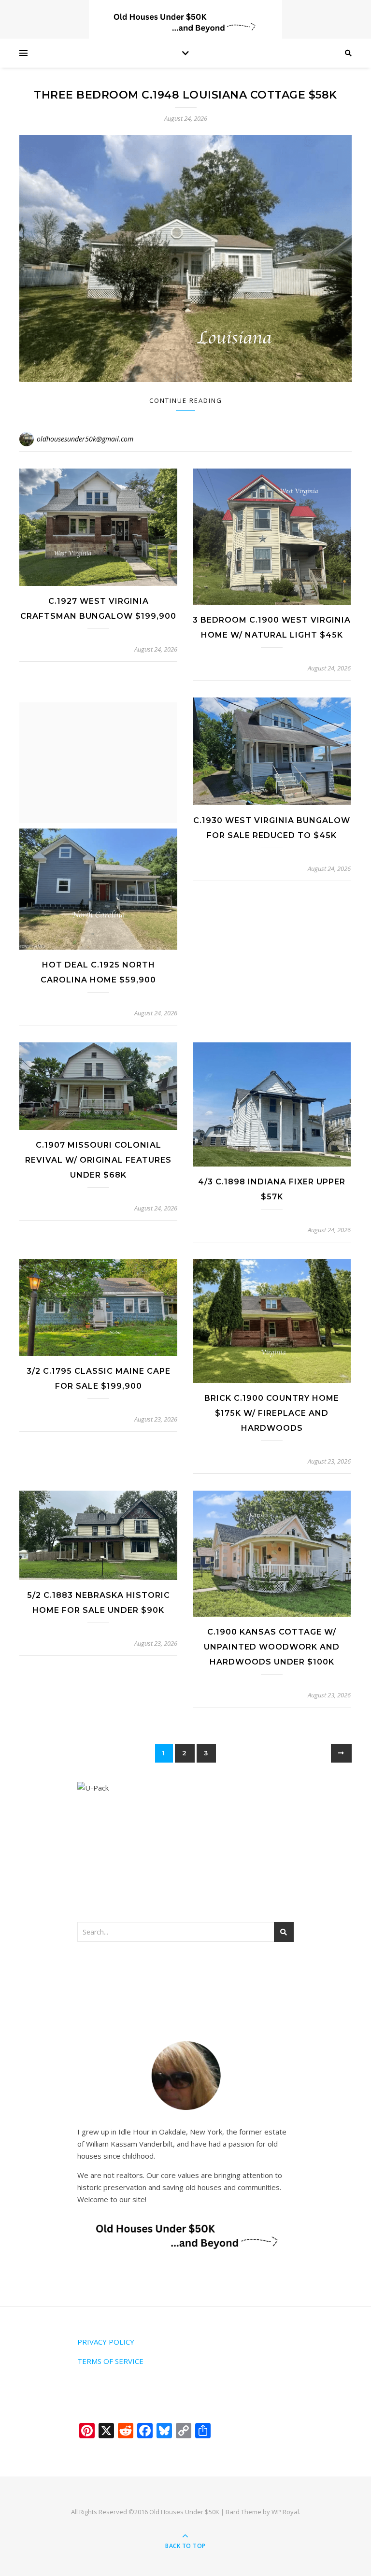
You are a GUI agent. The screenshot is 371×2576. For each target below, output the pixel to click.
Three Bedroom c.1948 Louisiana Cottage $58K (185, 95)
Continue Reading (186, 400)
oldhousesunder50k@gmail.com (85, 439)
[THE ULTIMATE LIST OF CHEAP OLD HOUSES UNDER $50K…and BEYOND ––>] (185, 23)
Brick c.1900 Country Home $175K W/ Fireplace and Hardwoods (272, 1413)
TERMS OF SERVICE (110, 2361)
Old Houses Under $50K (184, 2512)
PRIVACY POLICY (106, 2342)
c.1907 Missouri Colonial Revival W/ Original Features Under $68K (98, 1160)
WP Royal (285, 2512)
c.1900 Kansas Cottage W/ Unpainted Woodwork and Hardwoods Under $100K (272, 1647)
